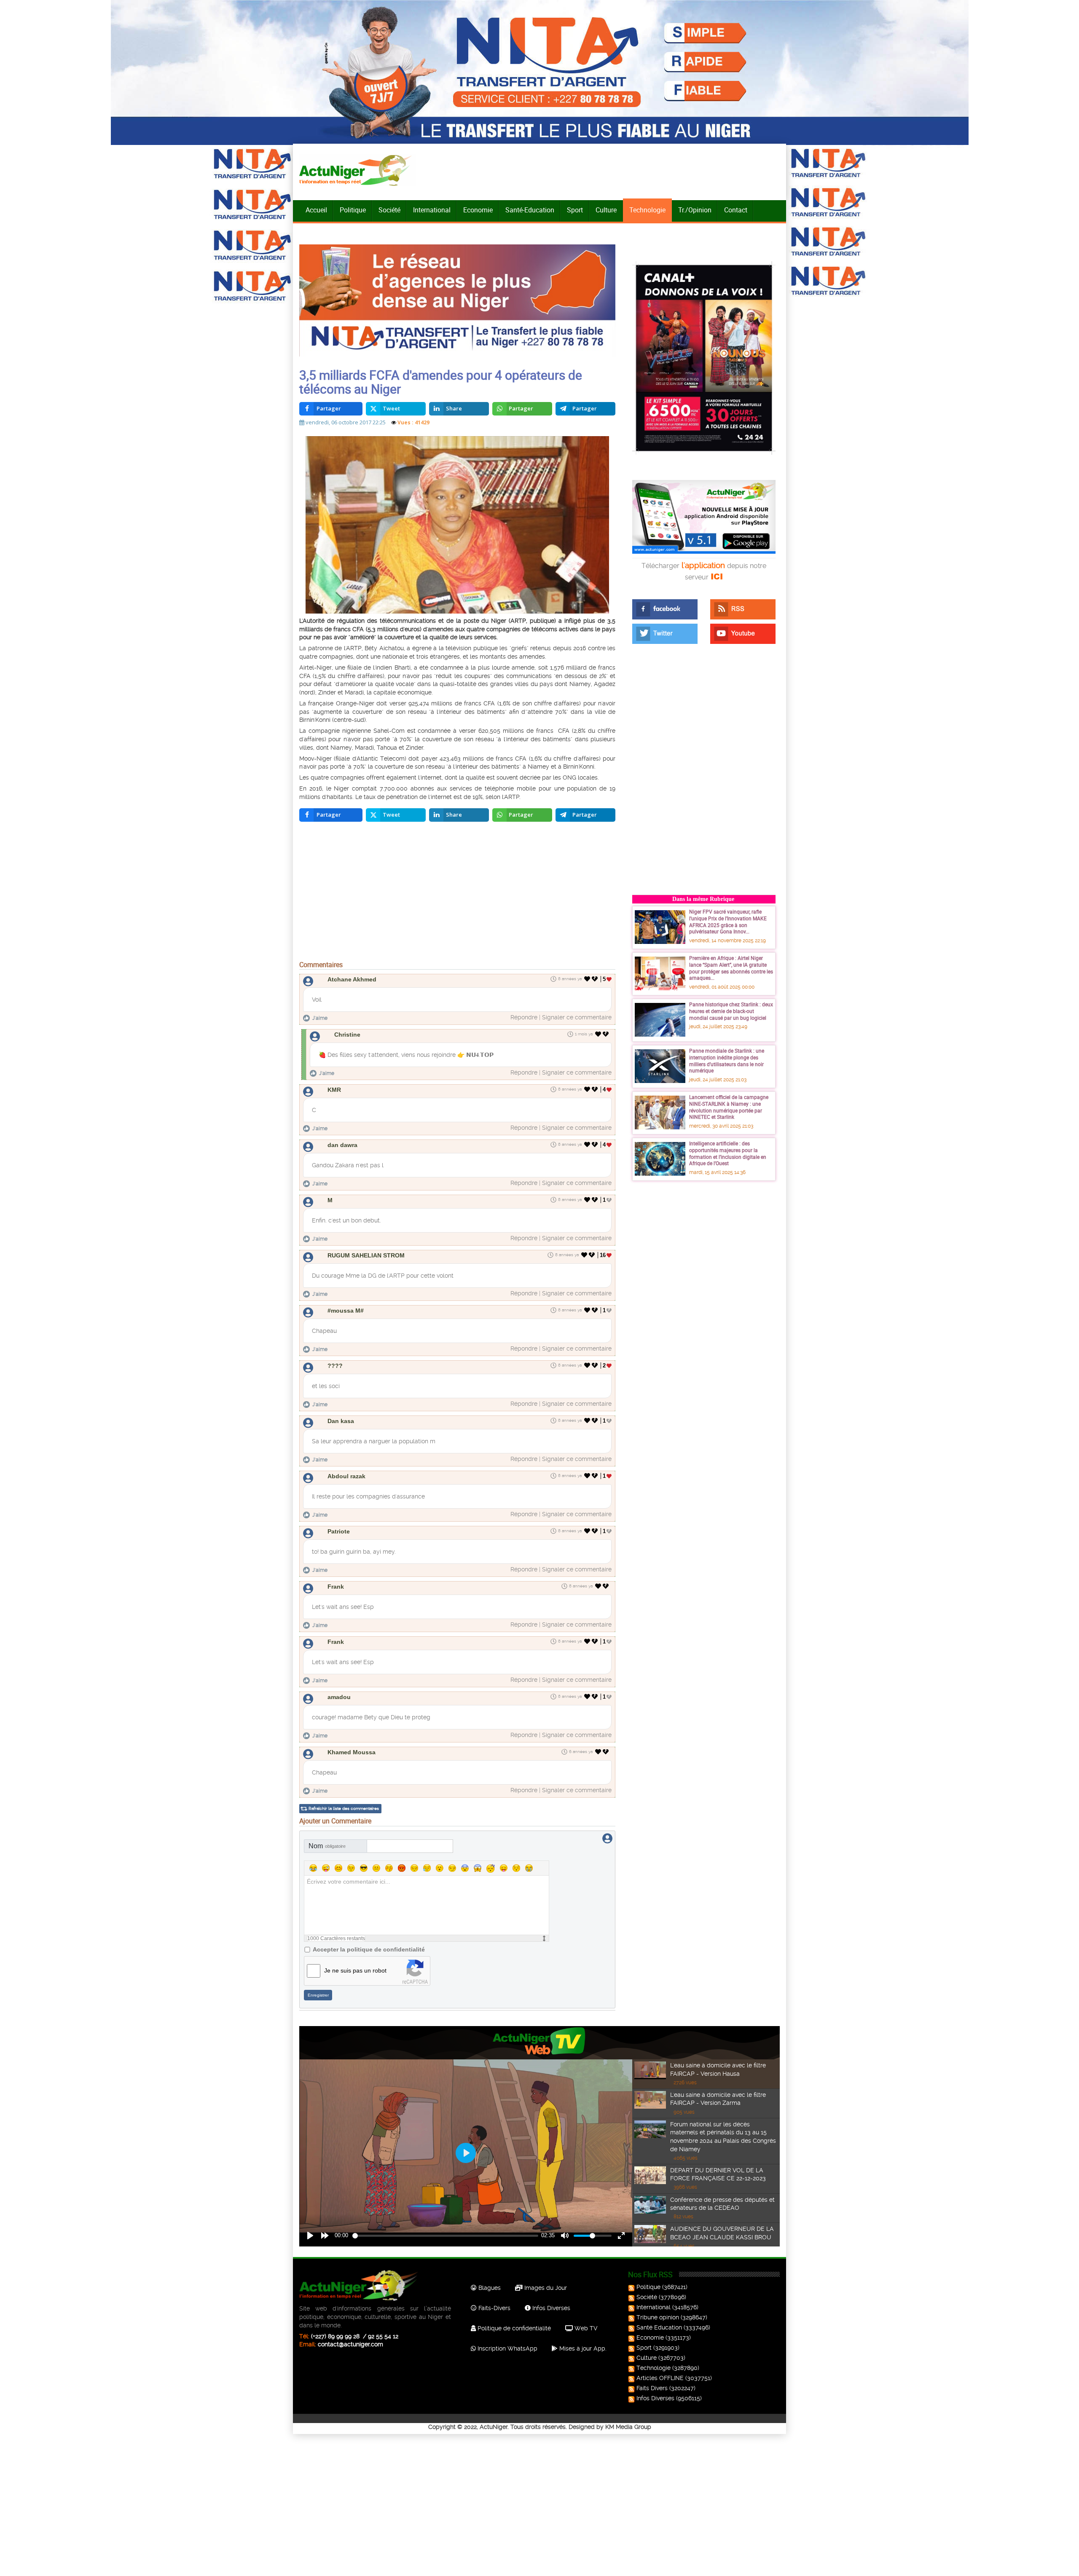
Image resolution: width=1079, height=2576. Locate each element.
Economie (478, 210)
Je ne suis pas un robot (355, 1970)
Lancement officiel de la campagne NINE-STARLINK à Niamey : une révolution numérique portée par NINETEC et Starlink (729, 1107)
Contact (736, 210)
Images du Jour (545, 2288)
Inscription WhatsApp (507, 2348)
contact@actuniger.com (350, 2344)
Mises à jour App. (582, 2348)
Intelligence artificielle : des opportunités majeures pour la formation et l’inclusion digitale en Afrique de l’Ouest (728, 1153)
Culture (606, 210)
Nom (327, 1846)
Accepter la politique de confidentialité (369, 1949)
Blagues (489, 2288)
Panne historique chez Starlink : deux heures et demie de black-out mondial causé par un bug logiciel (731, 1011)
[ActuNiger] (358, 170)
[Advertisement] (457, 893)
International (432, 210)
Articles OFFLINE (660, 2378)
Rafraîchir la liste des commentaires (344, 1808)
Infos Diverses (550, 2308)
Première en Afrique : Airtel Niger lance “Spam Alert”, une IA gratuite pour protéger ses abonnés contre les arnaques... (731, 968)
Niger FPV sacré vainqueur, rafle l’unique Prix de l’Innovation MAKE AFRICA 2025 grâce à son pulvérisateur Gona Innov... (728, 921)
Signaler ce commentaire (577, 1017)
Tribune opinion (658, 2317)
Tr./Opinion (695, 210)
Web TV (585, 2328)
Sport (575, 210)
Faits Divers (652, 2388)
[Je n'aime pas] (596, 979)
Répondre (524, 1017)
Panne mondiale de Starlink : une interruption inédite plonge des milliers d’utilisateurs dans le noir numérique (727, 1060)
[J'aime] (587, 979)
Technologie (647, 210)
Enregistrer (318, 1995)
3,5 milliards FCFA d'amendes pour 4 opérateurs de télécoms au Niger (441, 382)
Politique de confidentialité (513, 2328)
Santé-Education (530, 210)
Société (389, 210)
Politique (353, 210)
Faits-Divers (494, 2308)
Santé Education (659, 2327)
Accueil (316, 210)
